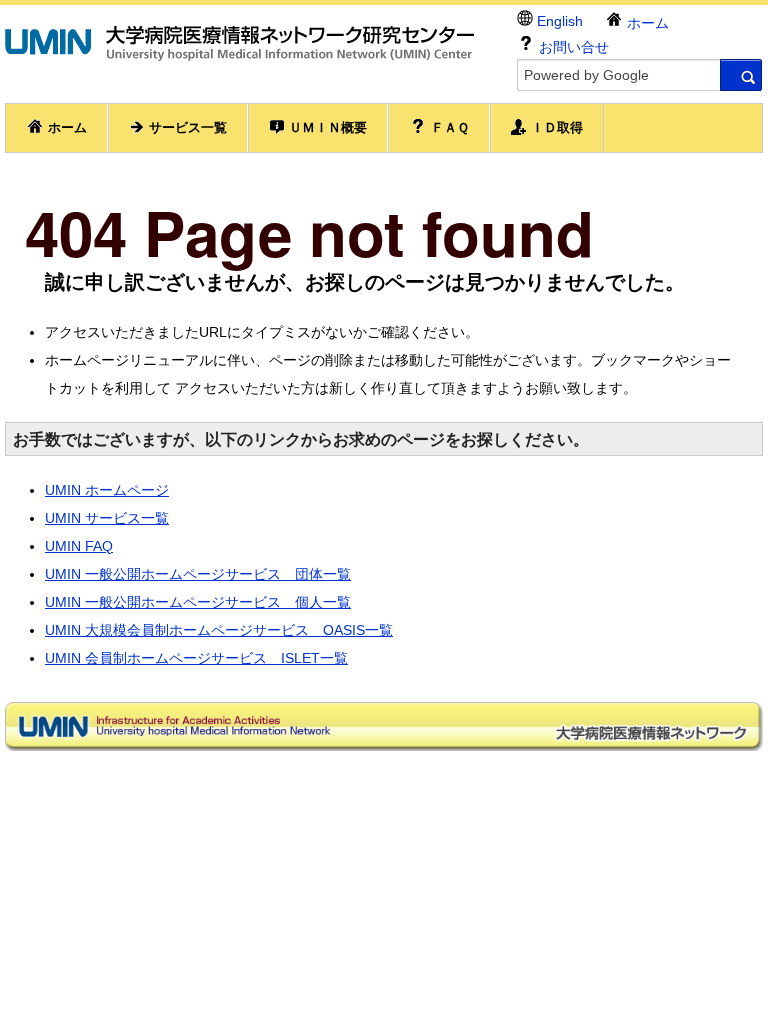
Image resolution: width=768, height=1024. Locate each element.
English (558, 21)
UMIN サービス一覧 (107, 518)
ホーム (646, 23)
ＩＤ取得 (555, 127)
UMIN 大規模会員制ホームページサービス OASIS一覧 (219, 630)
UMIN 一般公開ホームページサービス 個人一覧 (198, 602)
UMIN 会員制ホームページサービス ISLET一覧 (196, 658)
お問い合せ (572, 47)
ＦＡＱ (448, 127)
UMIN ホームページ (107, 490)
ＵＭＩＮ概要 (326, 127)
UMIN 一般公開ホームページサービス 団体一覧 (198, 574)
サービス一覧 (186, 127)
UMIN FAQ (79, 546)
